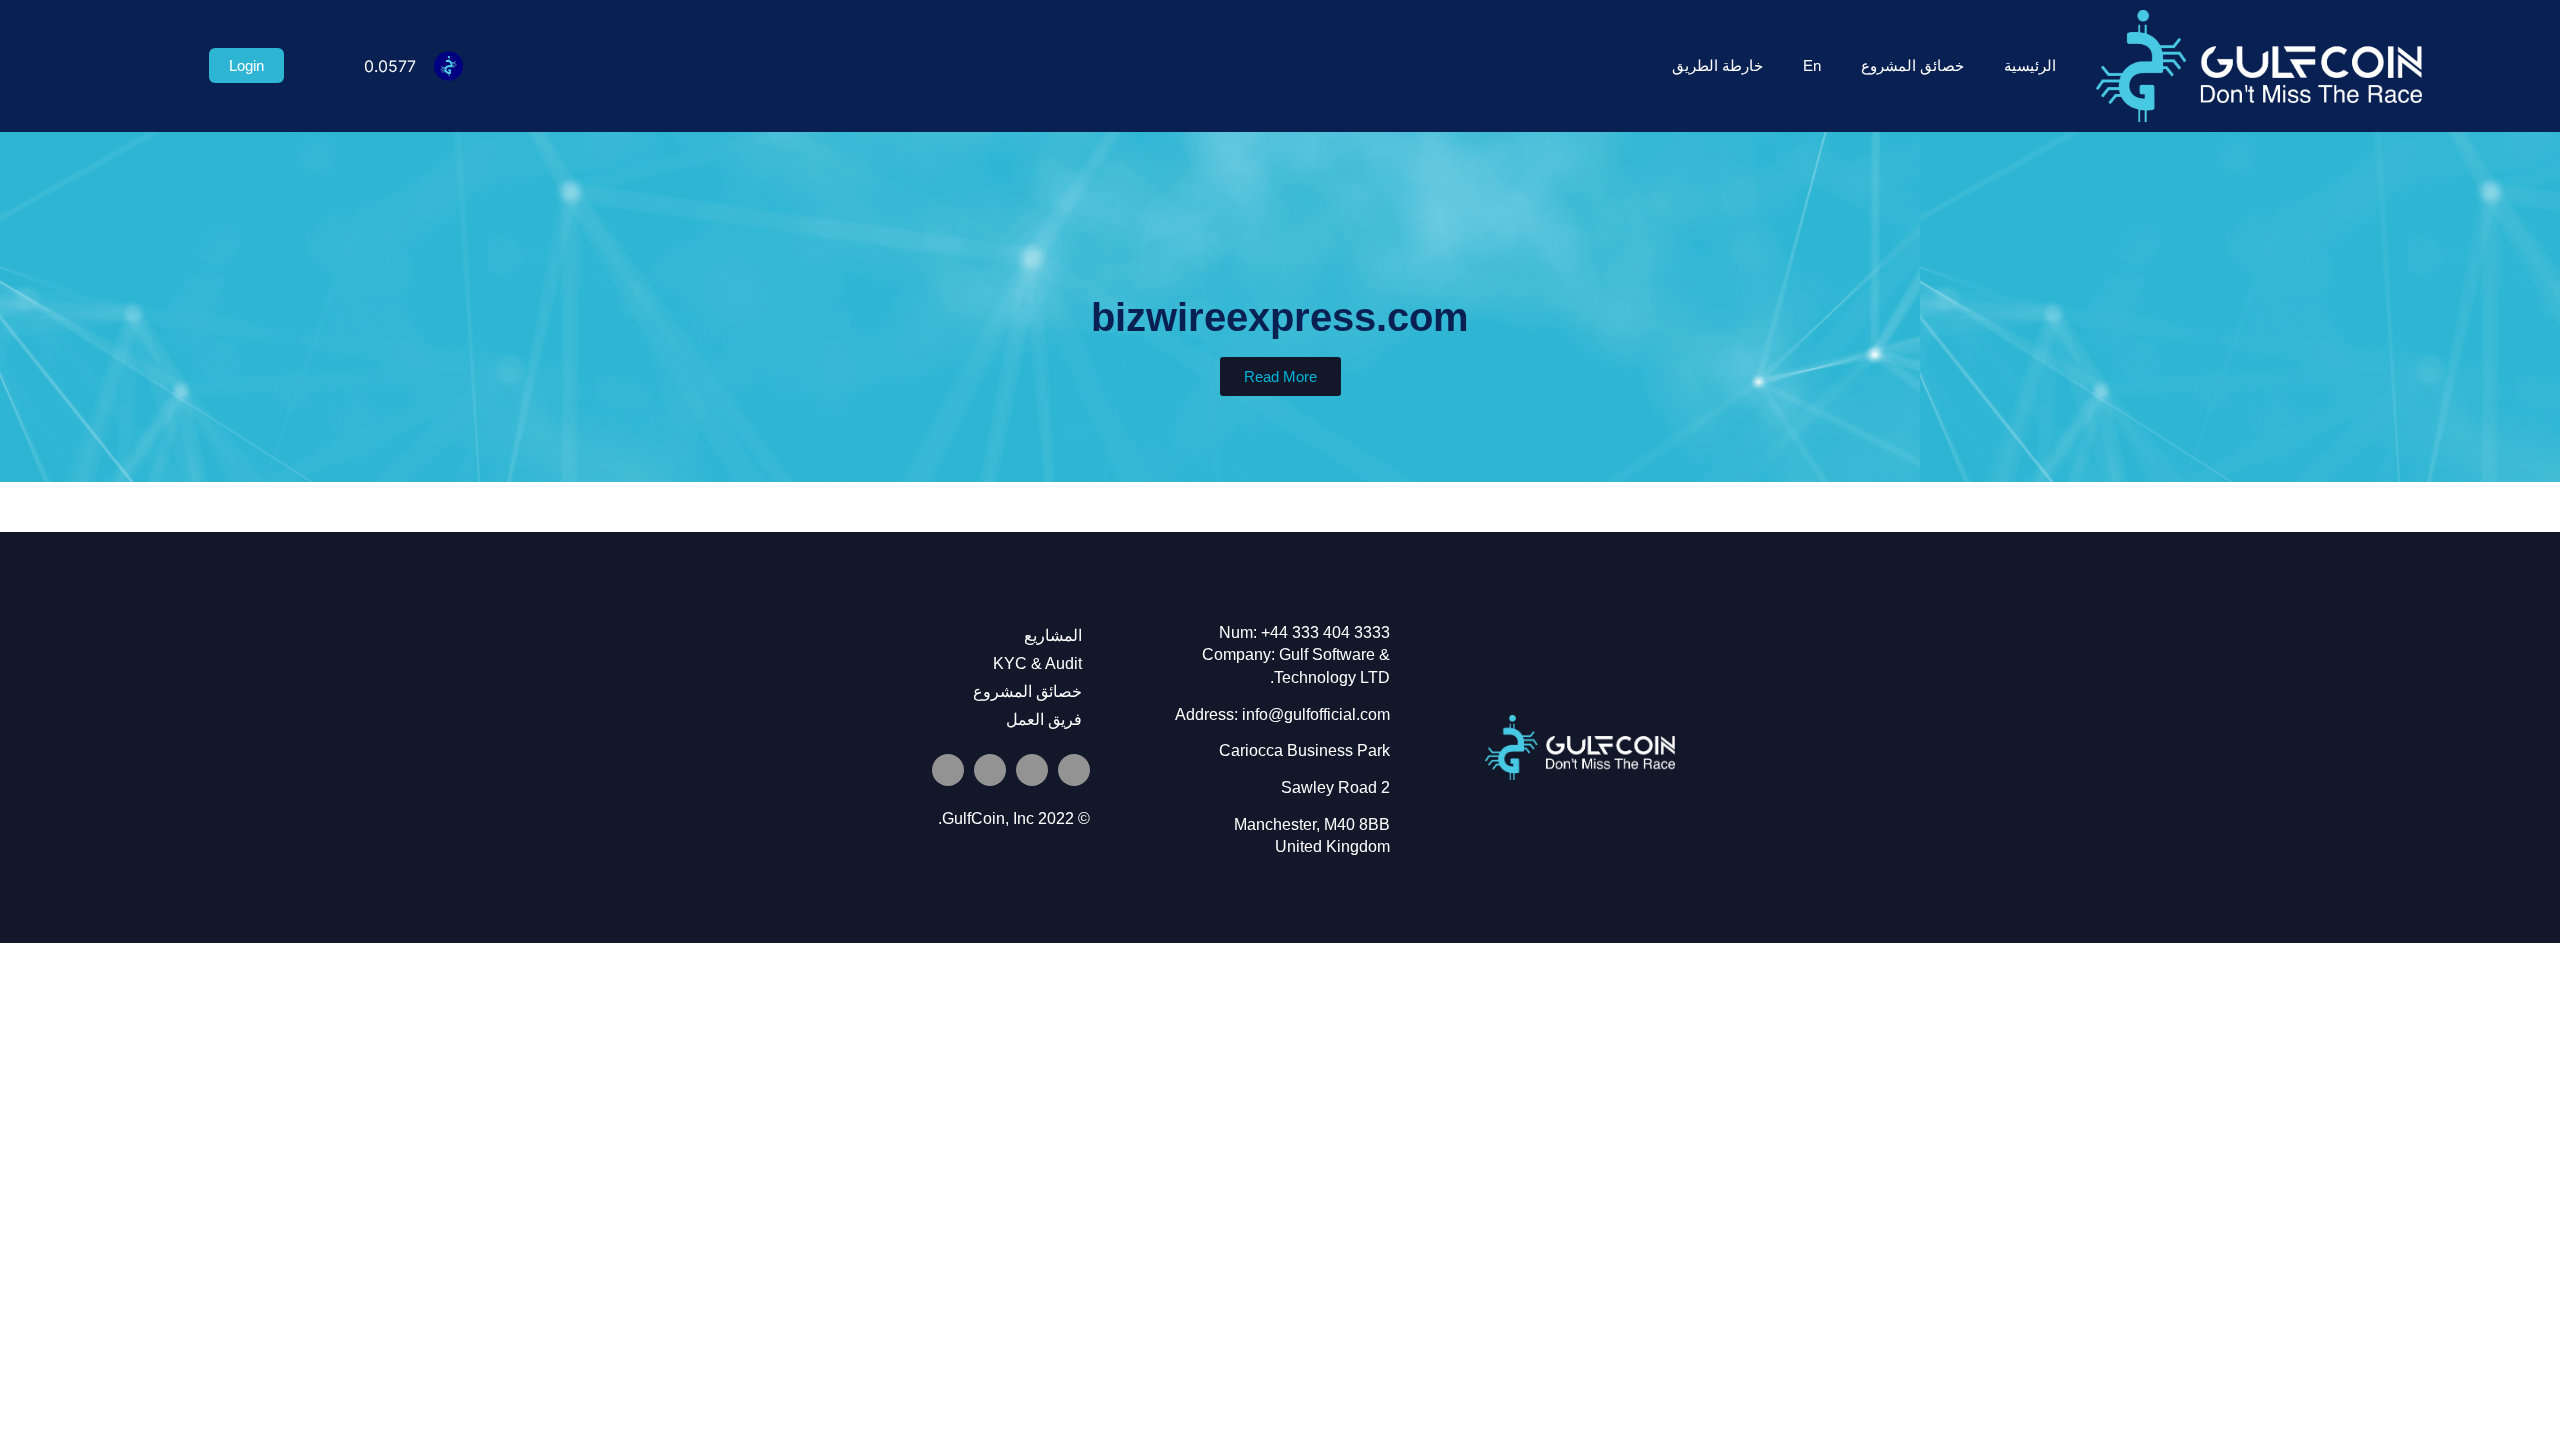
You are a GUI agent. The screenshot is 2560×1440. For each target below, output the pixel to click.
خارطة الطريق (1717, 65)
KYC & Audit (1037, 663)
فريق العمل (1044, 719)
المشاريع (1053, 635)
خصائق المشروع (1912, 65)
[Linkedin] (990, 770)
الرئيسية (2030, 65)
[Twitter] (1074, 770)
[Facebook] (948, 770)
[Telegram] (1032, 770)
